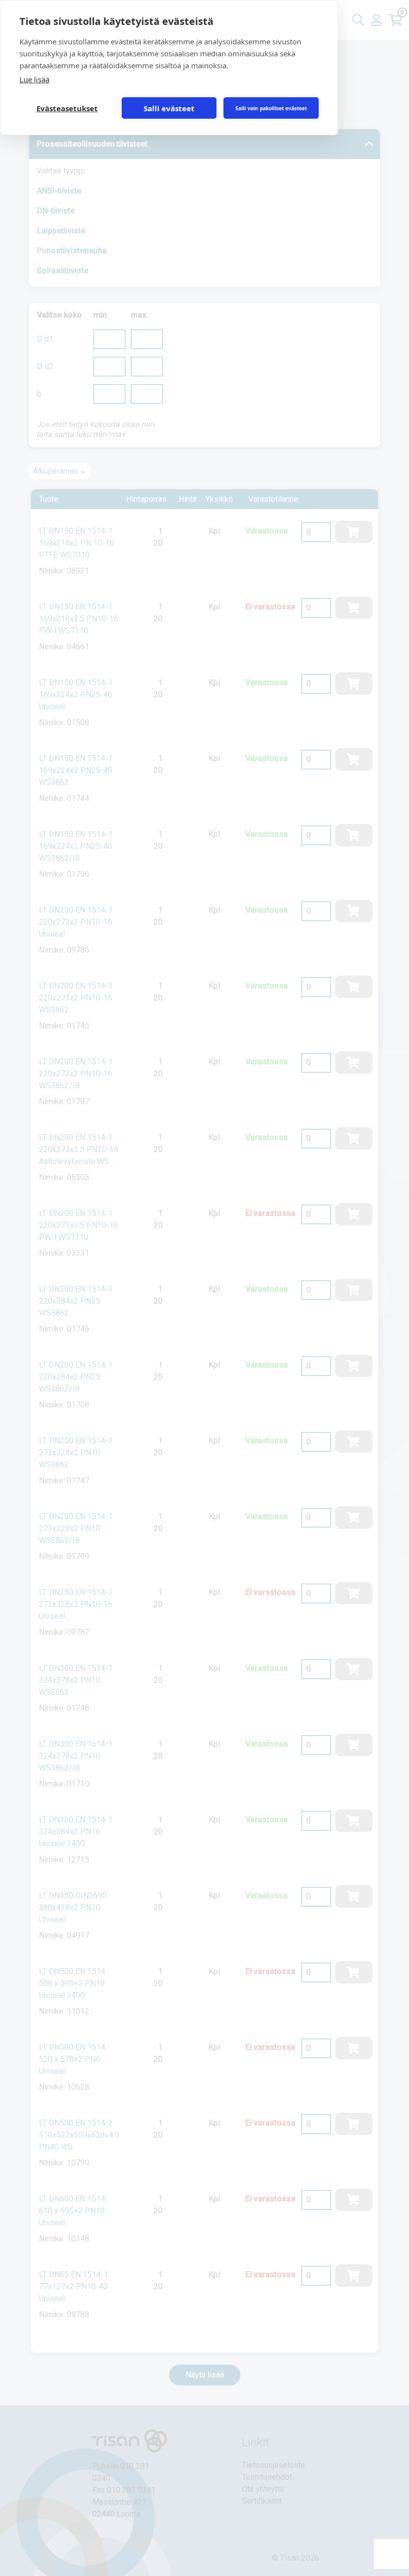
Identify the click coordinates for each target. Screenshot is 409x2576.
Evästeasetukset (67, 108)
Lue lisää (34, 79)
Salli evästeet (169, 108)
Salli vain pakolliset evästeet (271, 108)
